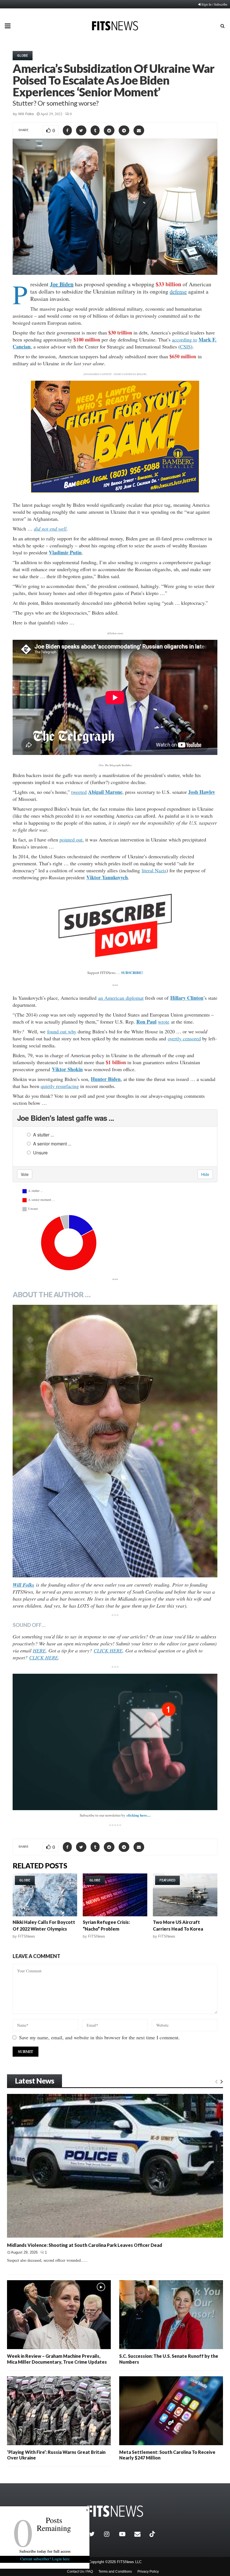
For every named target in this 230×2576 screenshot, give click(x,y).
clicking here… (139, 1815)
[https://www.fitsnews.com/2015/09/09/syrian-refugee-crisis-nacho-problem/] (115, 1895)
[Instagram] (110, 2534)
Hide (205, 1174)
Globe (23, 55)
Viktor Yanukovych (107, 877)
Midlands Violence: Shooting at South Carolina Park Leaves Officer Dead (85, 2245)
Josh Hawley (202, 792)
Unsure (40, 1153)
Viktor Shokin (67, 1069)
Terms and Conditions (115, 2572)
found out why (62, 1031)
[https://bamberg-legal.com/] (115, 491)
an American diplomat (121, 998)
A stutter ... (43, 1135)
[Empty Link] (216, 2081)
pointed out (71, 840)
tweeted (79, 792)
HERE (39, 1650)
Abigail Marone (105, 792)
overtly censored (184, 1038)
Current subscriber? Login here (45, 2559)
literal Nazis (154, 870)
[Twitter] (95, 2534)
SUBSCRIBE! (132, 972)
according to (185, 340)
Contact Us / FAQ (80, 2572)
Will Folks (26, 114)
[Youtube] (125, 2534)
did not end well (50, 529)
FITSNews (27, 1936)
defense (178, 291)
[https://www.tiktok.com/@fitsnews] (153, 2534)
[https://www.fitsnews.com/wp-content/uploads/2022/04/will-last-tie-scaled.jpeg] (115, 1441)
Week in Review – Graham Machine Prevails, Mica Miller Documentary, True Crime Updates (57, 2359)
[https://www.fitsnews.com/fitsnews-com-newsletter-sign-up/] (115, 1742)
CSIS (185, 347)
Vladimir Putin (65, 552)
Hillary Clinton (187, 998)
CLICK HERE (108, 1650)
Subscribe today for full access (45, 2551)
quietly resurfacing (60, 1086)
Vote (25, 1174)
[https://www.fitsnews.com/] (115, 2511)
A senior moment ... (52, 1144)
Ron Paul (146, 1022)
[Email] (141, 2534)
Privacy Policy (148, 2572)
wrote (164, 1022)
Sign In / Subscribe (214, 4)
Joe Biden (62, 284)
